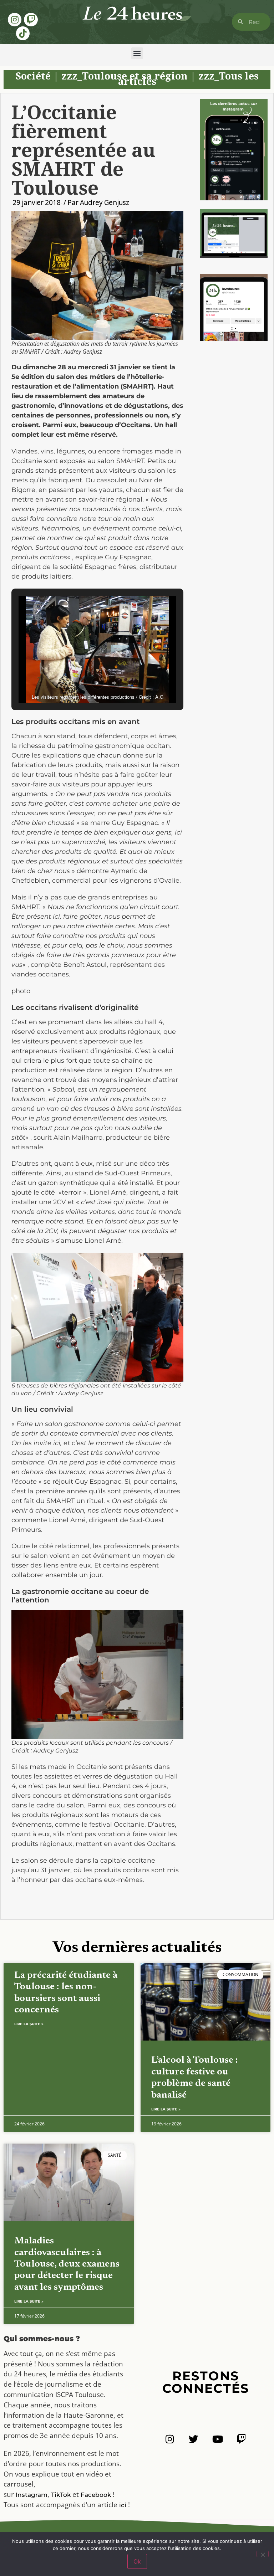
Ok (137, 2561)
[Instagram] (15, 20)
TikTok (61, 2495)
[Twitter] (194, 2439)
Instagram (32, 2495)
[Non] (263, 2554)
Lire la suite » (29, 2024)
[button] (137, 53)
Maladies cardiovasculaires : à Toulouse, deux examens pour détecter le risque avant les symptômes (67, 2264)
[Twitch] (31, 20)
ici (123, 2505)
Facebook (96, 2495)
